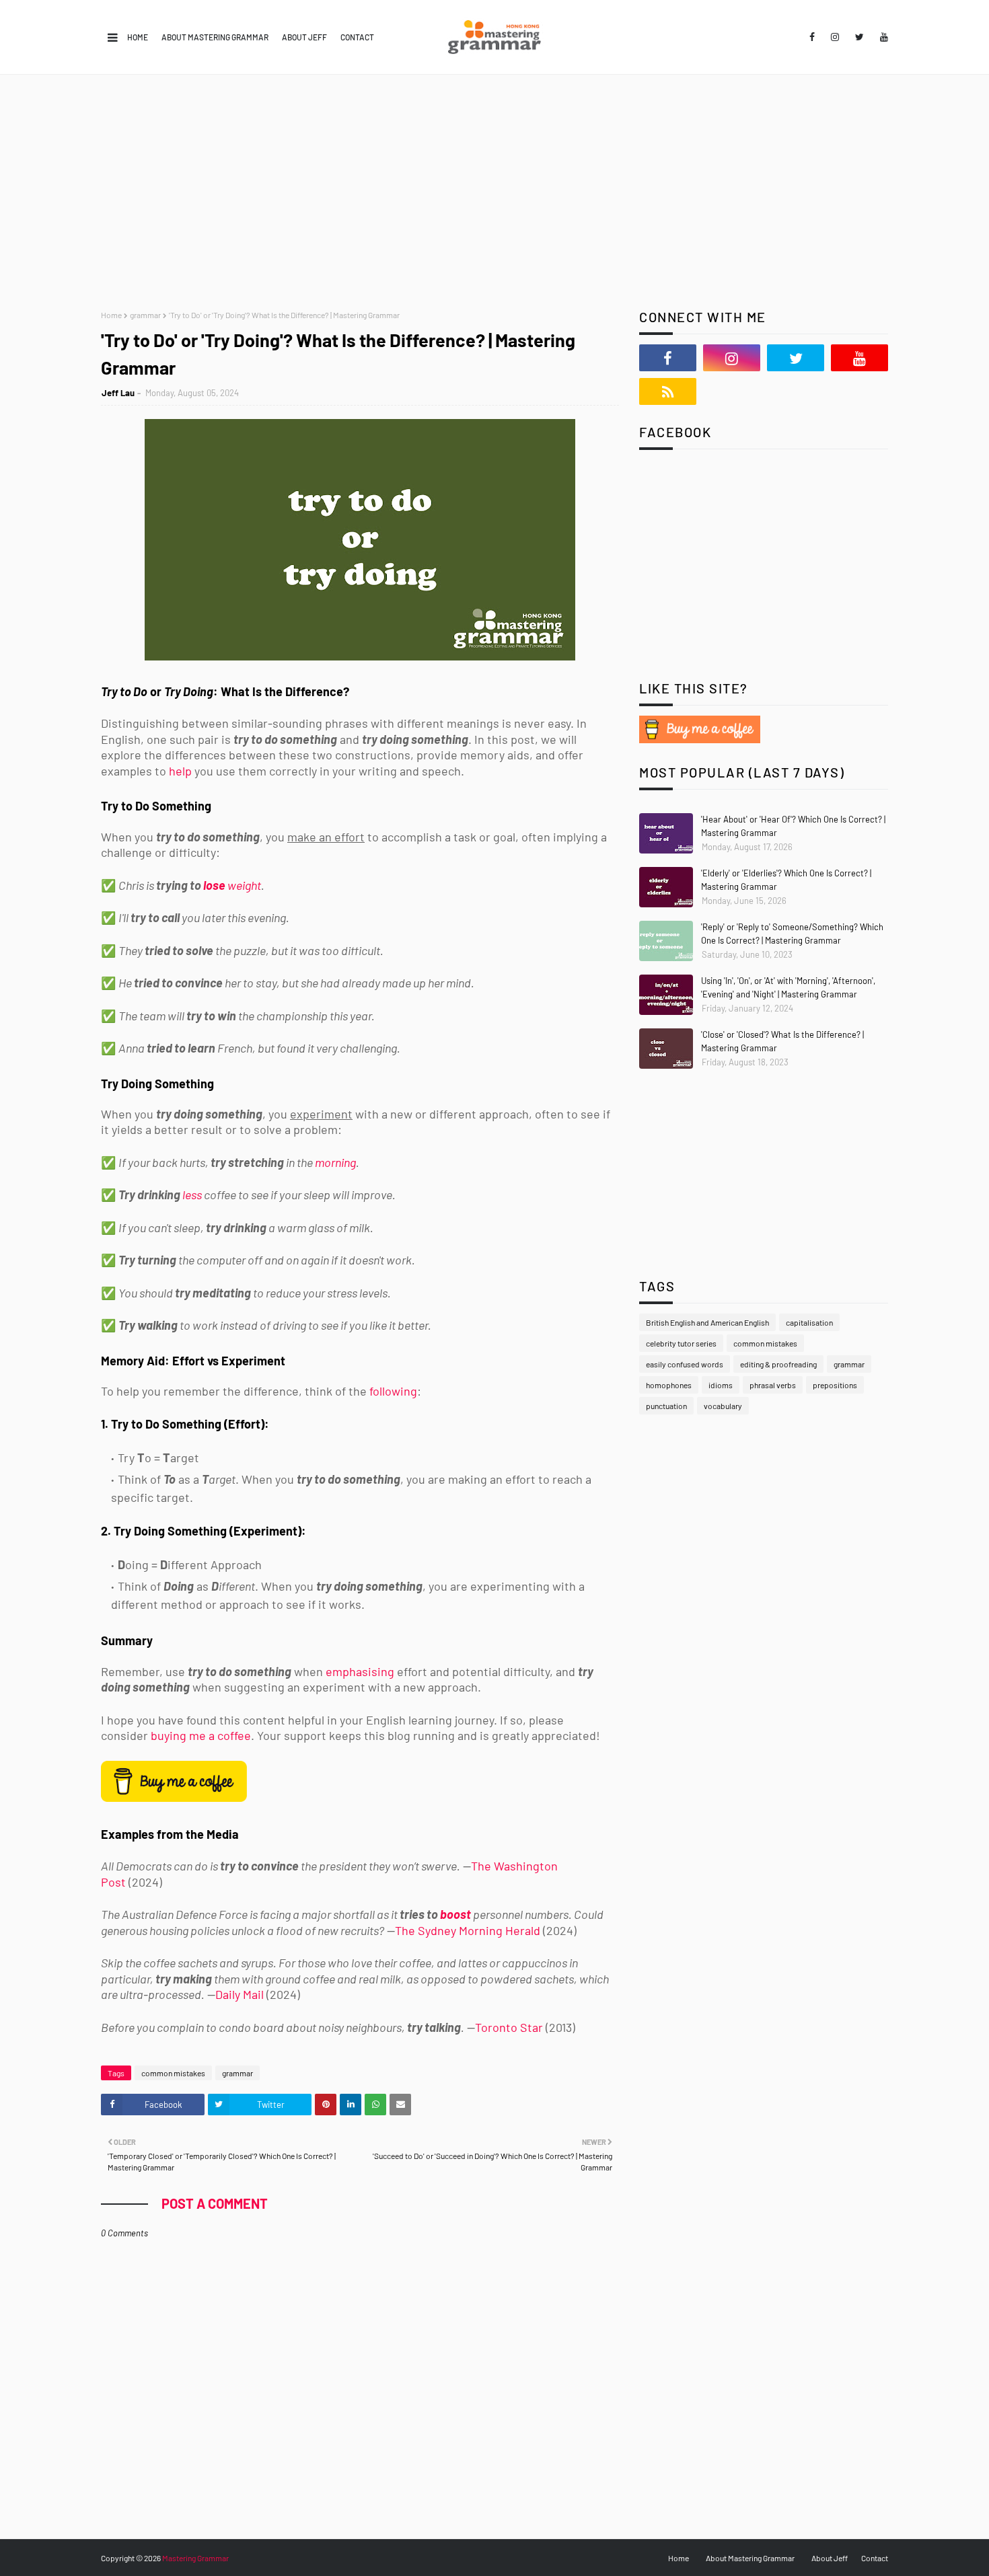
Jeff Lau (118, 393)
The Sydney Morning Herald (468, 1930)
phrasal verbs (773, 1385)
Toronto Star (509, 2027)
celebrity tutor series (681, 1343)
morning (335, 1162)
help (180, 771)
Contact (357, 37)
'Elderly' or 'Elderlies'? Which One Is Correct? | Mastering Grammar (786, 880)
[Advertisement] (494, 176)
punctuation (666, 1406)
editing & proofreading (778, 1364)
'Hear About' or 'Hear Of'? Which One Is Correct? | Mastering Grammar (793, 826)
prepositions (835, 1385)
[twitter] (859, 37)
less (192, 1195)
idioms (721, 1385)
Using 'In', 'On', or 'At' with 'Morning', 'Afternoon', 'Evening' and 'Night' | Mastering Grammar (788, 987)
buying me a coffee (201, 1735)
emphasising (360, 1671)
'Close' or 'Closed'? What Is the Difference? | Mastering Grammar (782, 1041)
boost (455, 1914)
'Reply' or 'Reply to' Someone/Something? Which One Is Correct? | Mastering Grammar (792, 934)
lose (214, 885)
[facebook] (812, 37)
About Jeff (304, 37)
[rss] (668, 391)
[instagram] (835, 37)
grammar (145, 315)
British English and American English (707, 1322)
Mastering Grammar (195, 2558)
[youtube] (882, 37)
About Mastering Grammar (215, 37)
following (393, 1391)
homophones (669, 1385)
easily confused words (685, 1364)
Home (138, 37)
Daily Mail (240, 1994)
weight (244, 885)
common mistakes (173, 2073)
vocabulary (723, 1406)
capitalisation (809, 1322)
